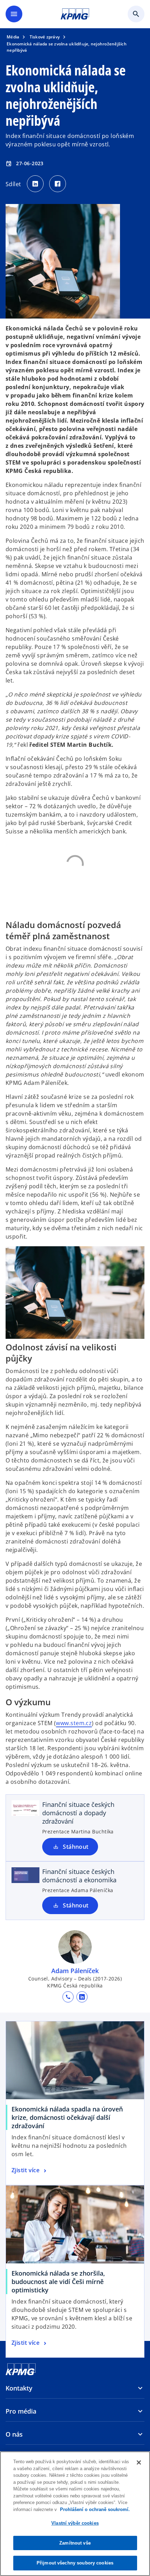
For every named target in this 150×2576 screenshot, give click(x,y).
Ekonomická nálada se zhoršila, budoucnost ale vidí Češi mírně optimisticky (58, 2282)
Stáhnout (76, 1847)
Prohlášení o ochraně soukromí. (95, 2509)
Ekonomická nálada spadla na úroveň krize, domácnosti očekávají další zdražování (67, 2117)
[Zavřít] (139, 2462)
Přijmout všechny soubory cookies (75, 2563)
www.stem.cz (74, 1723)
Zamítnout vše (75, 2543)
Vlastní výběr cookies (75, 2523)
